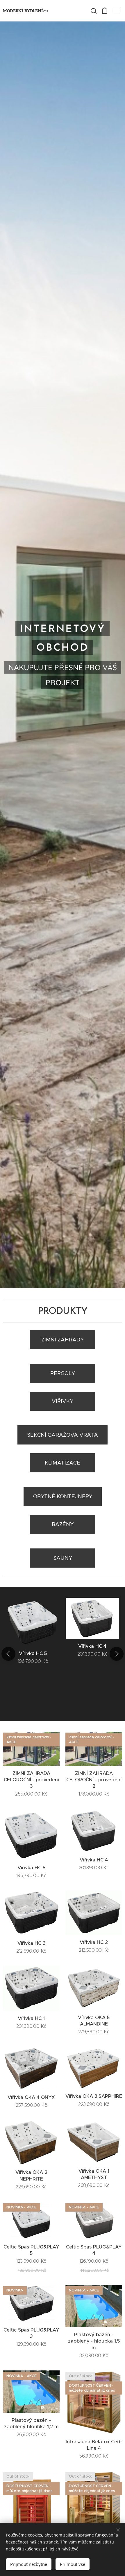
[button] (93, 11)
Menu (116, 11)
